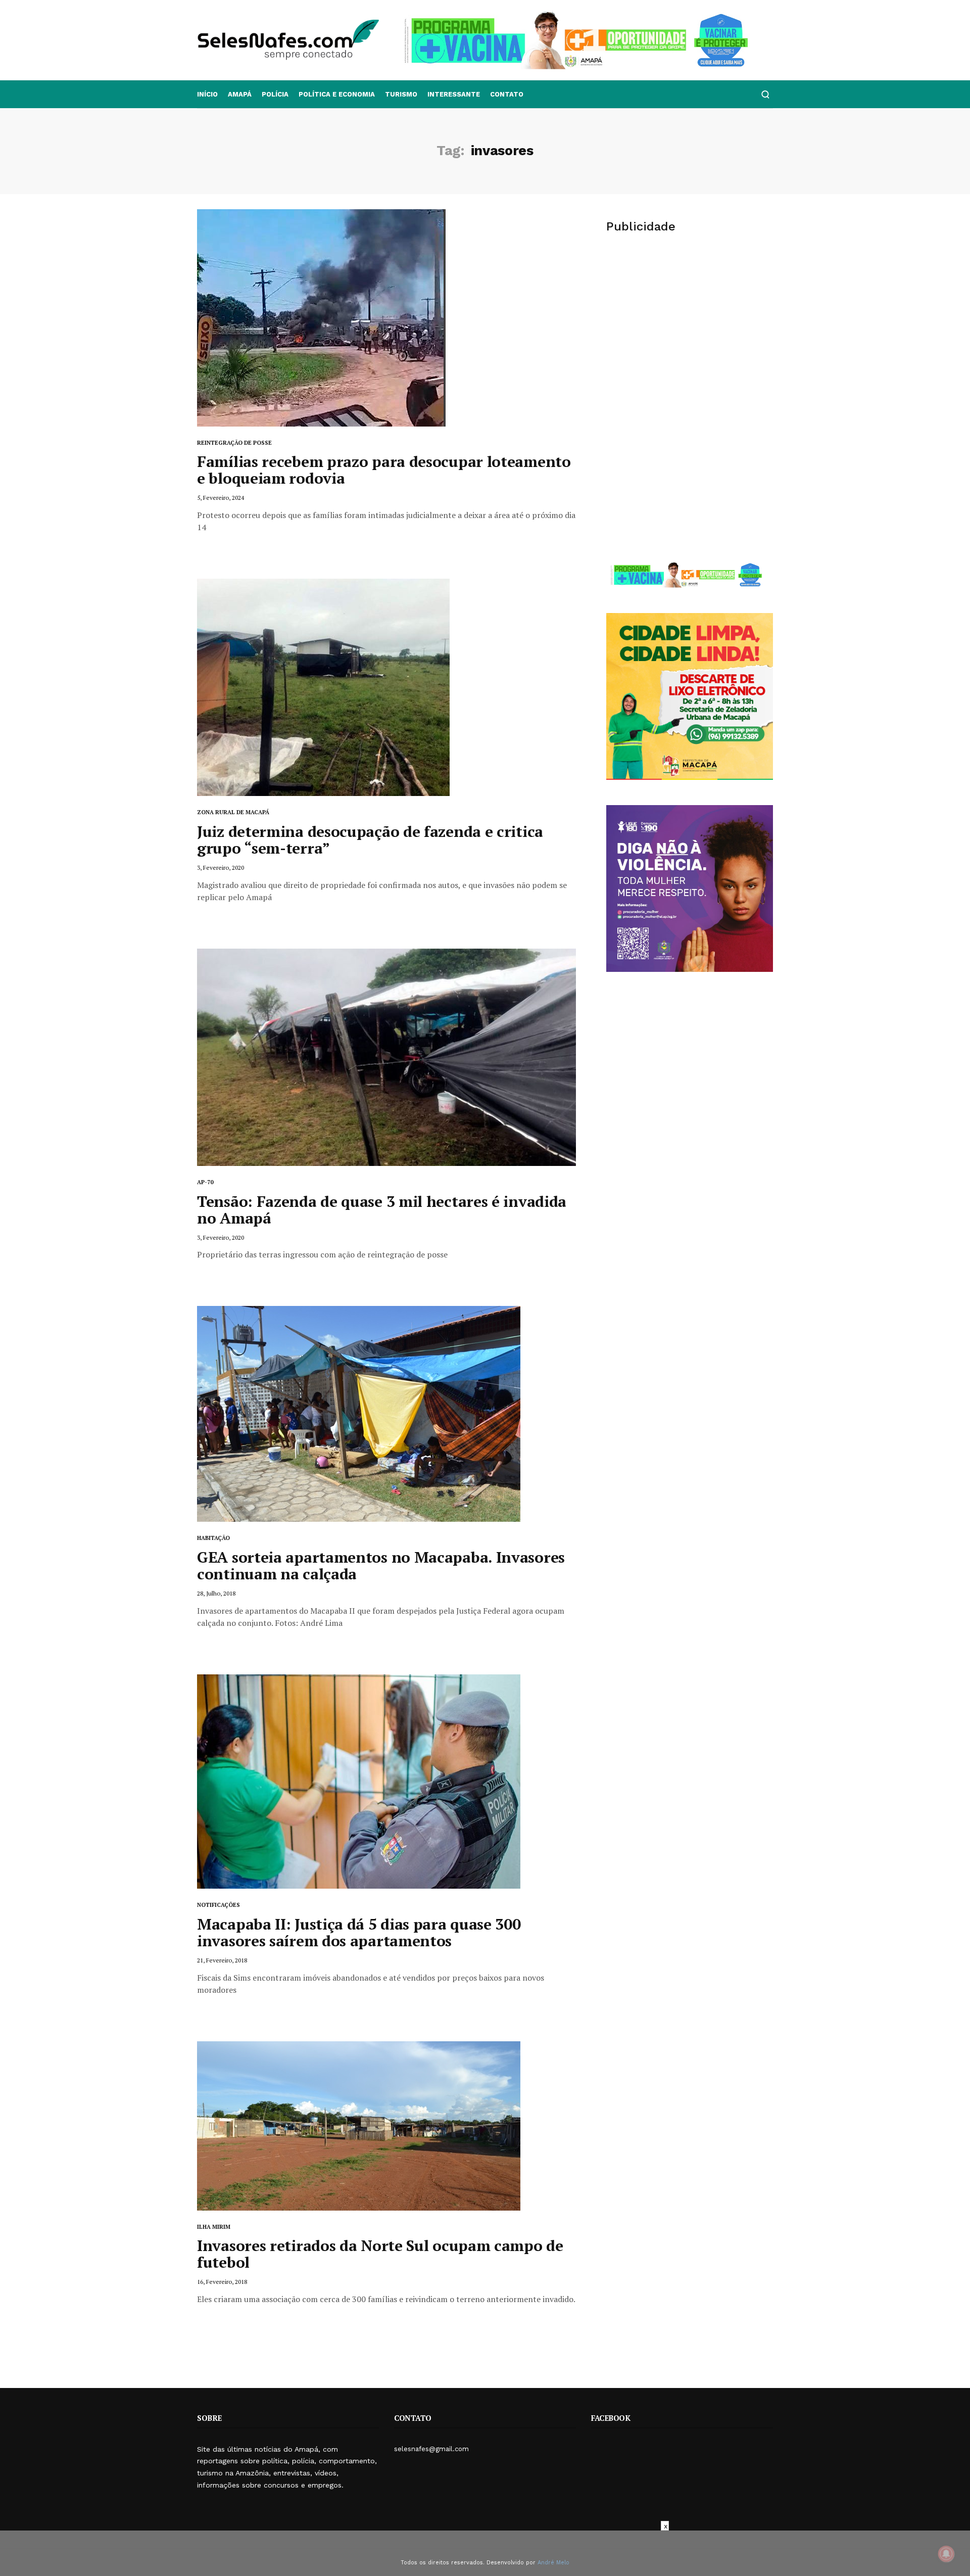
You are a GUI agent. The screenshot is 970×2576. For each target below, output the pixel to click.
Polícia (275, 94)
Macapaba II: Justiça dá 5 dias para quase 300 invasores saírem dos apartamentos (359, 1932)
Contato (507, 94)
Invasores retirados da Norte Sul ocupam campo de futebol (380, 2254)
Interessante (454, 94)
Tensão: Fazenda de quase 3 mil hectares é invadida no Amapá (382, 1210)
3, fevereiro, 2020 (221, 868)
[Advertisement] (690, 321)
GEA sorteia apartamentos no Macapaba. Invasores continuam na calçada (381, 1565)
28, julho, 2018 (216, 1593)
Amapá (240, 94)
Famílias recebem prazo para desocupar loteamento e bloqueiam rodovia (384, 470)
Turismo (401, 94)
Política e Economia (337, 94)
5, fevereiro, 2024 (221, 498)
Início (207, 94)
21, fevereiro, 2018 (222, 1960)
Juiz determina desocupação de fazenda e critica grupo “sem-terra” (370, 840)
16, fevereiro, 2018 (222, 2282)
